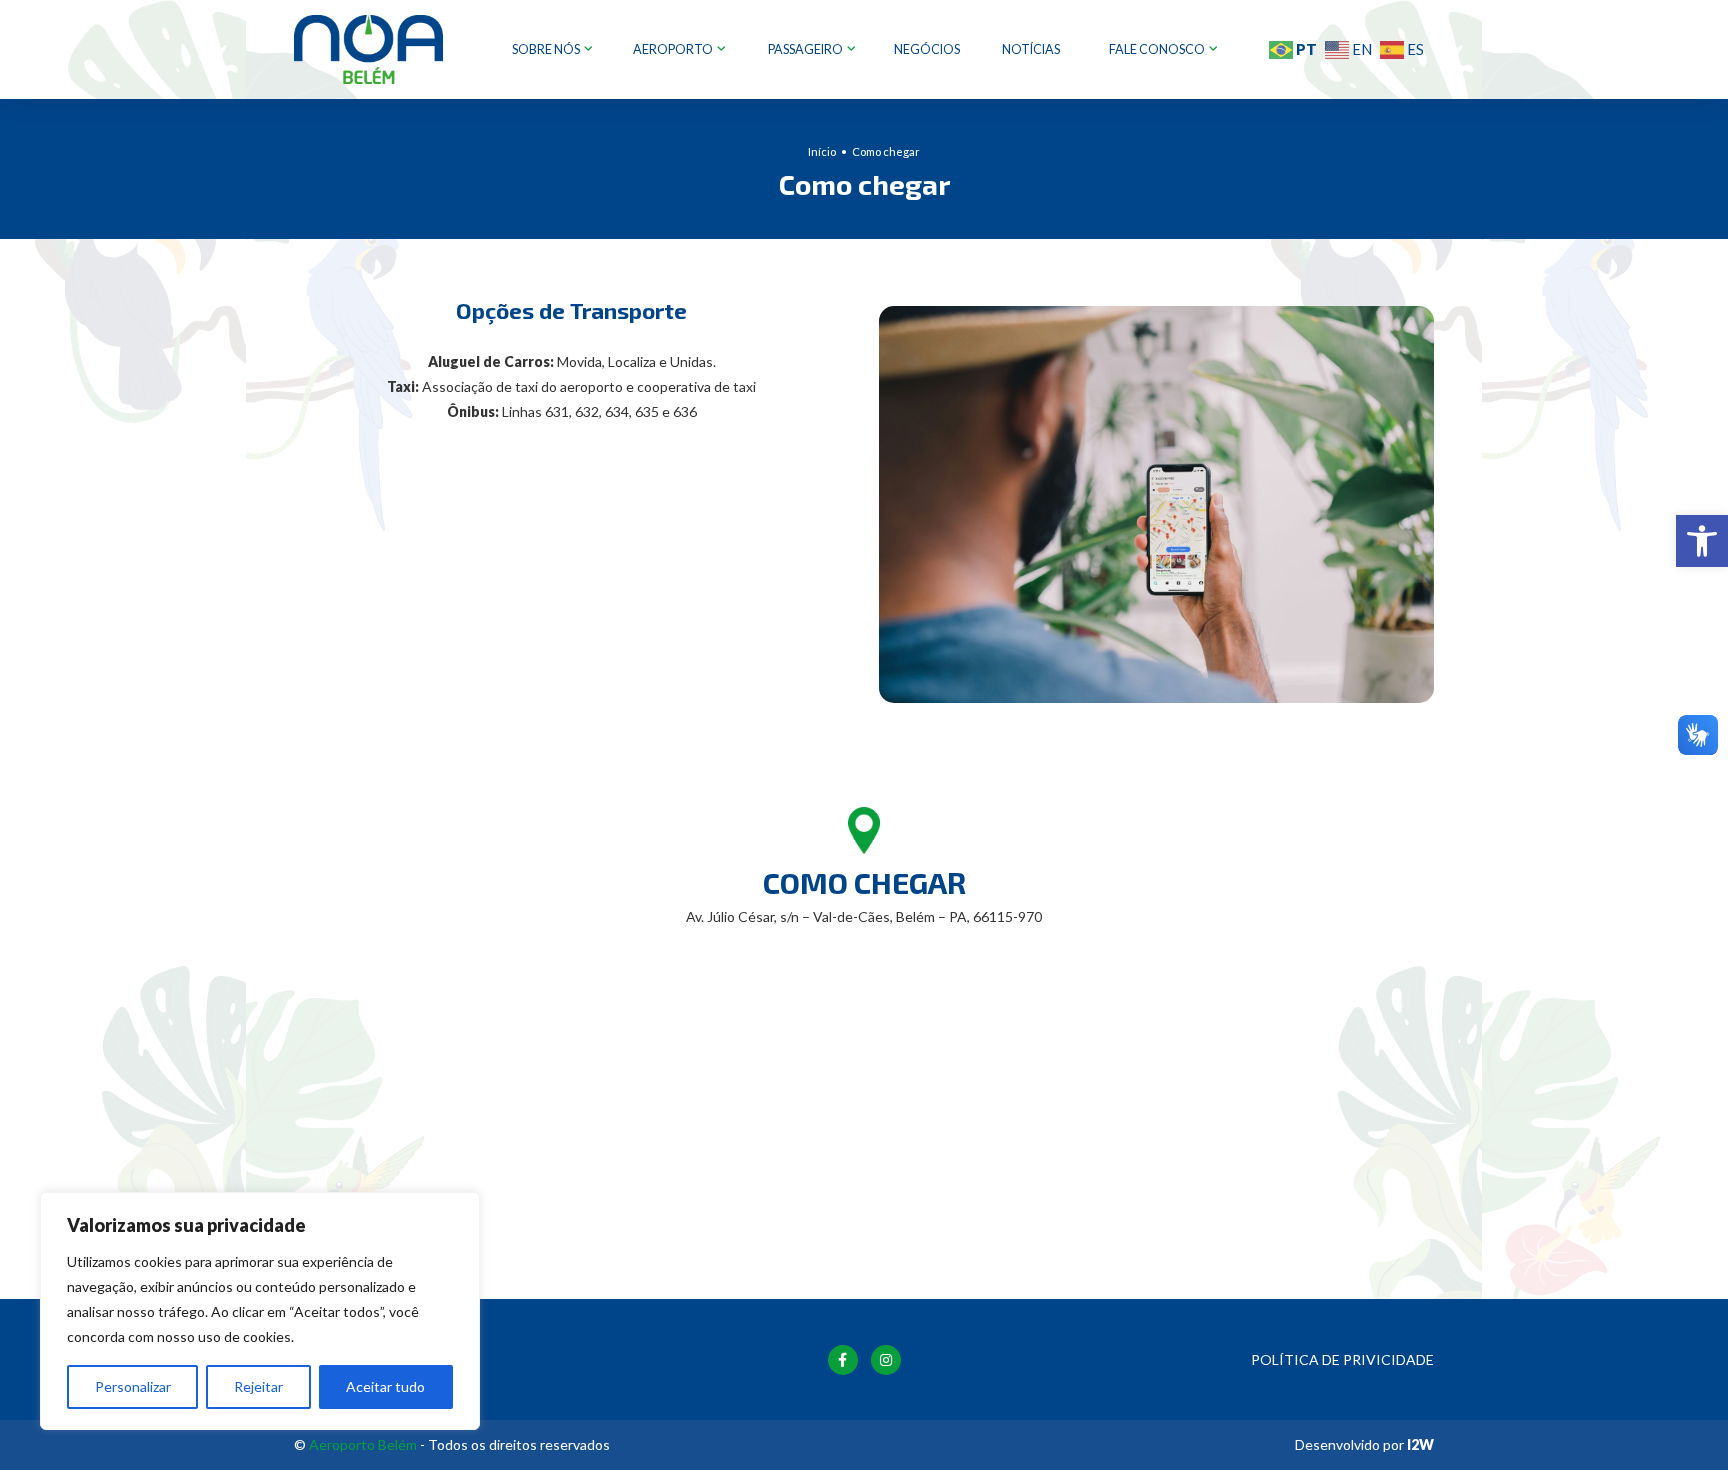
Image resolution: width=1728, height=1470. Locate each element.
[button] (1702, 541)
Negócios (927, 49)
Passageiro (806, 49)
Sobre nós (547, 49)
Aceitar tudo (385, 1386)
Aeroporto (674, 49)
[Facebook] (843, 1360)
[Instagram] (886, 1360)
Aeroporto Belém (363, 1444)
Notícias (1031, 49)
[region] (260, 1311)
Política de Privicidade (1342, 1359)
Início (822, 151)
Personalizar (133, 1386)
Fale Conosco (1158, 49)
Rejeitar (258, 1386)
